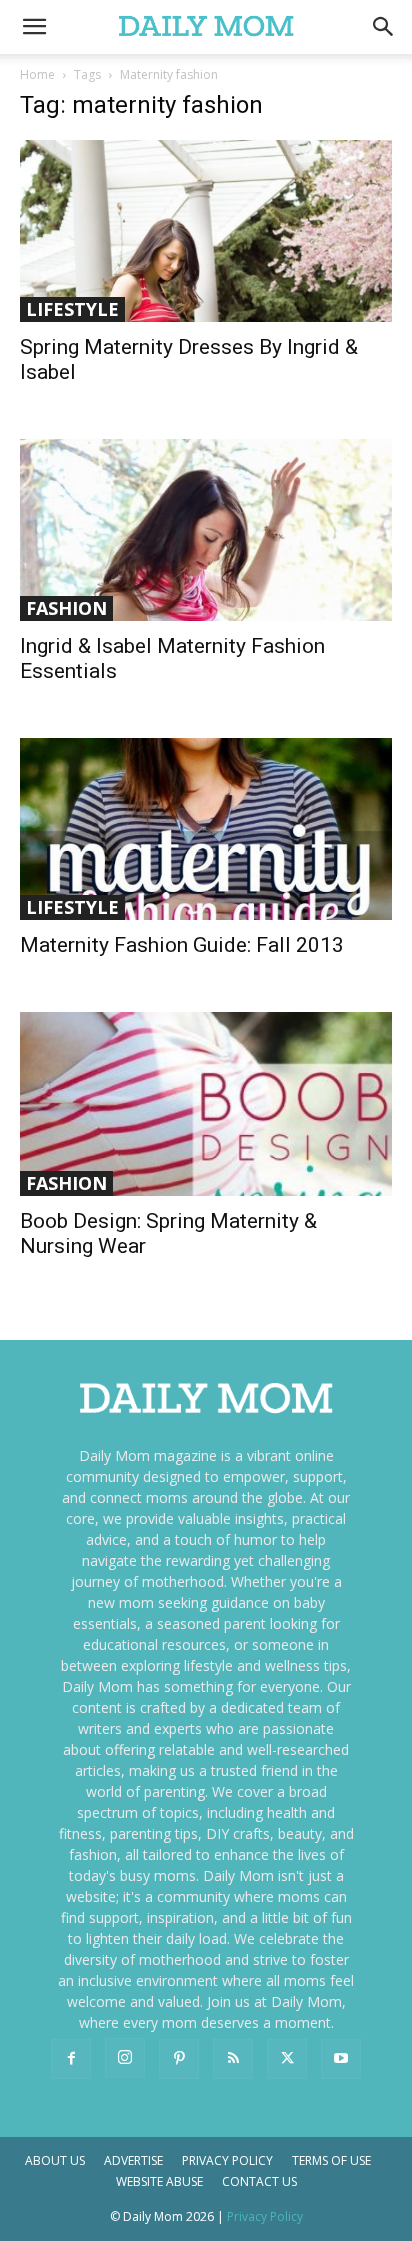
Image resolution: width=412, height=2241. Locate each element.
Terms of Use (331, 2160)
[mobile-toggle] (34, 27)
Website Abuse (159, 2181)
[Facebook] (71, 2059)
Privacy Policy (227, 2160)
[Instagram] (125, 2058)
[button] (384, 27)
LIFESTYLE (72, 309)
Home (37, 74)
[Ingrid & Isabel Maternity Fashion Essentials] (206, 530)
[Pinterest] (179, 2059)
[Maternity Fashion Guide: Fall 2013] (206, 829)
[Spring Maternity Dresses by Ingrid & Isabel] (206, 231)
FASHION (66, 608)
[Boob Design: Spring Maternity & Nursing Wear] (206, 1104)
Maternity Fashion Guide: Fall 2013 (182, 945)
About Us (55, 2160)
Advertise (133, 2160)
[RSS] (233, 2059)
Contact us (259, 2181)
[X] (287, 2059)
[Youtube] (341, 2059)
